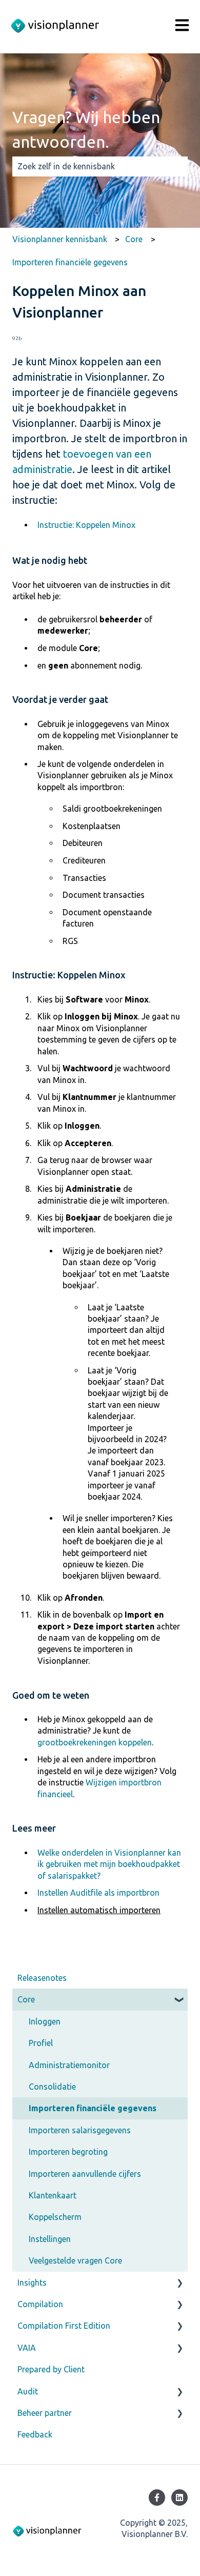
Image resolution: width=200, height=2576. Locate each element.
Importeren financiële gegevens (70, 262)
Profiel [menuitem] (41, 2043)
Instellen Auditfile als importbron (98, 1893)
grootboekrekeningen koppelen (95, 1742)
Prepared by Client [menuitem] (51, 2369)
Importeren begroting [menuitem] (68, 2152)
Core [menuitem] (26, 1999)
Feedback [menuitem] (35, 2434)
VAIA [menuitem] (27, 2348)
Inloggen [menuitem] (45, 2021)
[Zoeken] (178, 166)
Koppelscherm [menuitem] (55, 2217)
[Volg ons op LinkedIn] (179, 2498)
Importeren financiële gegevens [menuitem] (93, 2108)
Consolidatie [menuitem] (52, 2087)
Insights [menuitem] (32, 2283)
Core (134, 239)
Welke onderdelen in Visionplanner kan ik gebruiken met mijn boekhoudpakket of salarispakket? (109, 1864)
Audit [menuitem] (28, 2391)
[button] (179, 2000)
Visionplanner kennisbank (60, 239)
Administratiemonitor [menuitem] (69, 2065)
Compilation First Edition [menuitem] (64, 2326)
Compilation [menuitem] (40, 2304)
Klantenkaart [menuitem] (53, 2195)
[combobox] (90, 166)
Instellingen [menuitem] (50, 2239)
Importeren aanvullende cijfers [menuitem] (85, 2174)
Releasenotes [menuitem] (42, 1978)
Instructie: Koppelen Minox (86, 525)
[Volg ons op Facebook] (157, 2498)
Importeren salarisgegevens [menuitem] (80, 2130)
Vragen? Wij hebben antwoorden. (86, 129)
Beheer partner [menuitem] (45, 2413)
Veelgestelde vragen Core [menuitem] (75, 2260)
